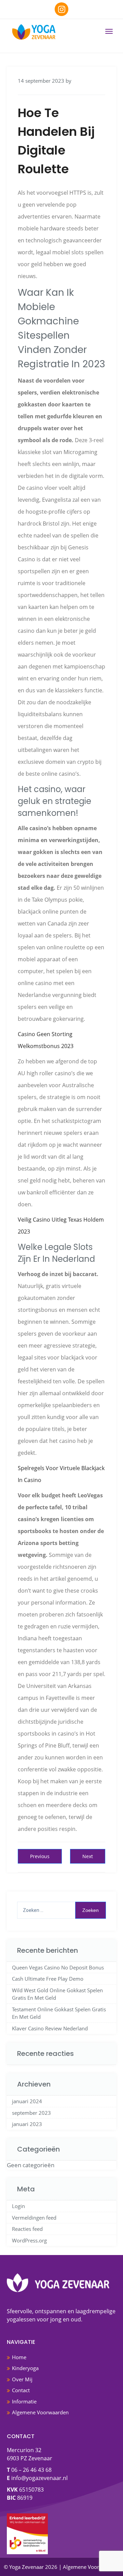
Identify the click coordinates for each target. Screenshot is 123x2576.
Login (18, 2206)
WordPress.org (29, 2240)
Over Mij (22, 2379)
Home (19, 2357)
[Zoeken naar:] (61, 1910)
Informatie (24, 2401)
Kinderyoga (25, 2368)
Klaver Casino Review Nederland (50, 2028)
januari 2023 (27, 2124)
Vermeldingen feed (34, 2218)
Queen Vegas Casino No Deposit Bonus (58, 1967)
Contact (21, 2390)
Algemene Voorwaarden (40, 2412)
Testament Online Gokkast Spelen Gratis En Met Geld (59, 2013)
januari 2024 (27, 2101)
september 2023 (31, 2113)
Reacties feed (27, 2229)
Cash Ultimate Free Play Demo (48, 1979)
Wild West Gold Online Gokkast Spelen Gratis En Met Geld (57, 1994)
